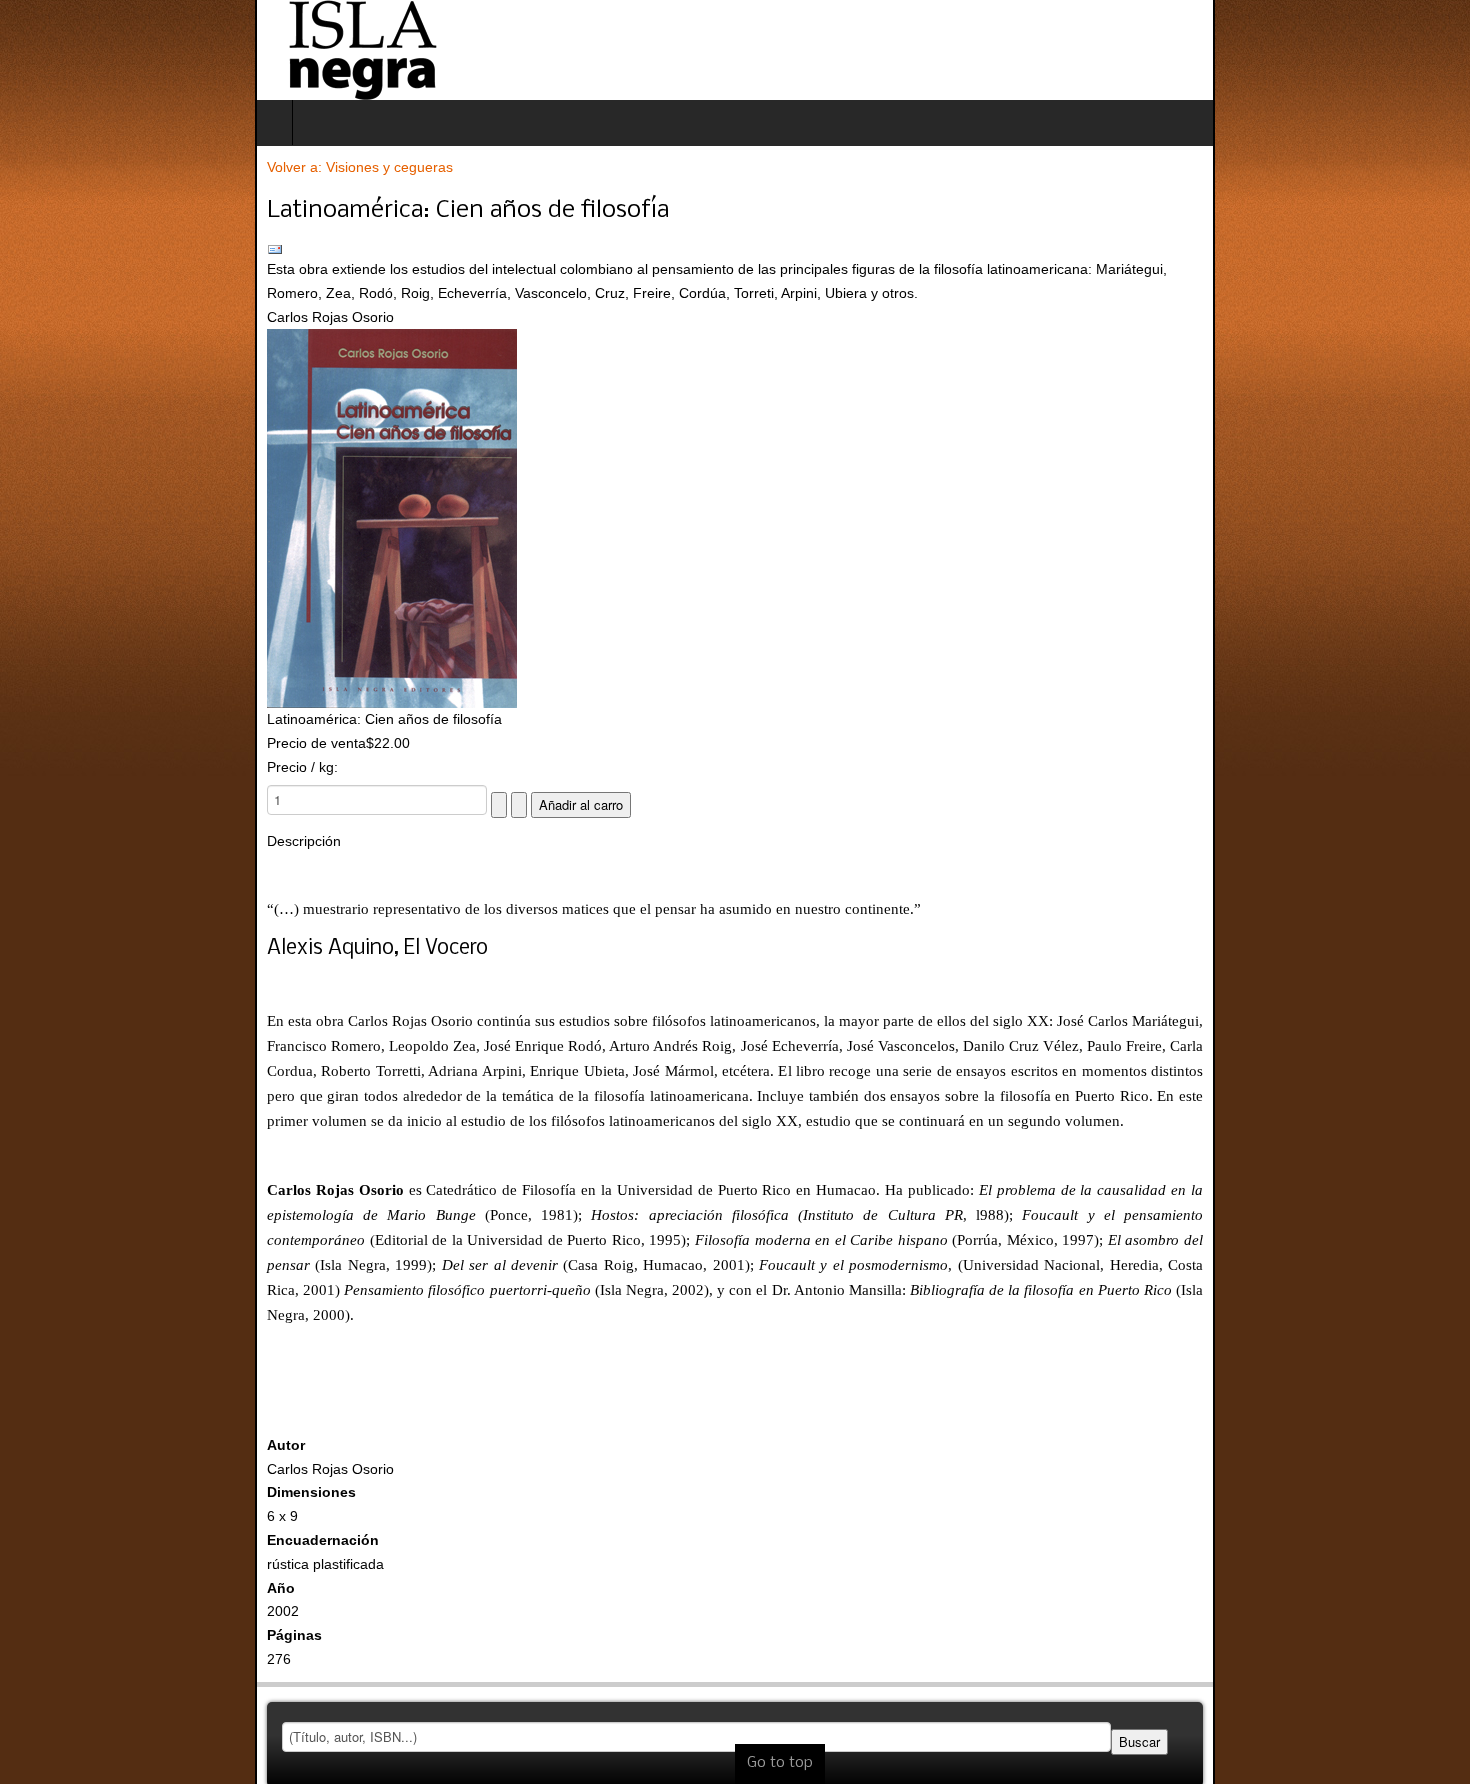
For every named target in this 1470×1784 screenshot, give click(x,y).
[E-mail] (735, 250)
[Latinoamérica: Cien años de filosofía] (735, 518)
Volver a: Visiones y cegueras (105, 167)
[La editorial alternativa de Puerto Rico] (107, 50)
